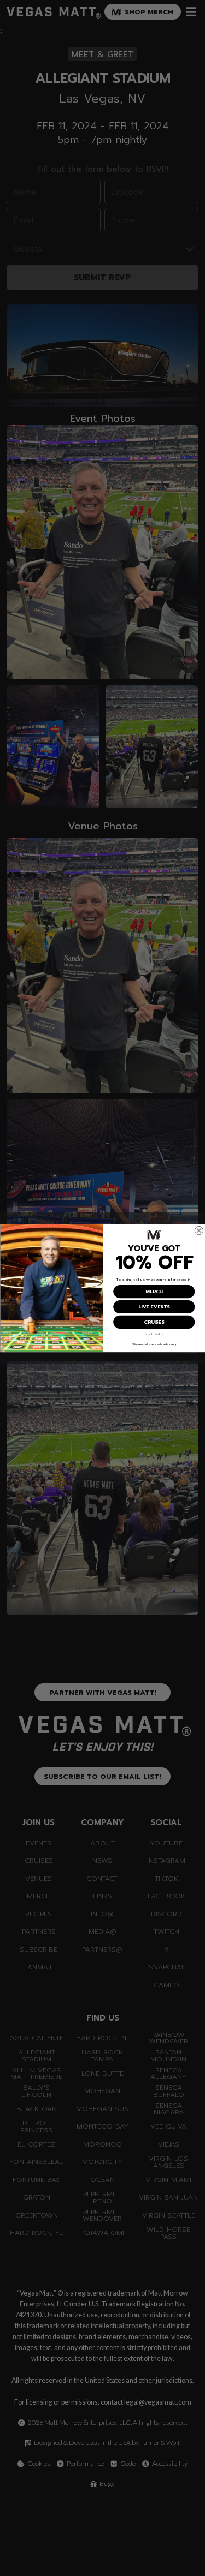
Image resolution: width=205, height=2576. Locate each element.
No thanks (154, 1334)
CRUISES (154, 1322)
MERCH (154, 1291)
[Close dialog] (199, 1230)
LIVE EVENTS (154, 1307)
